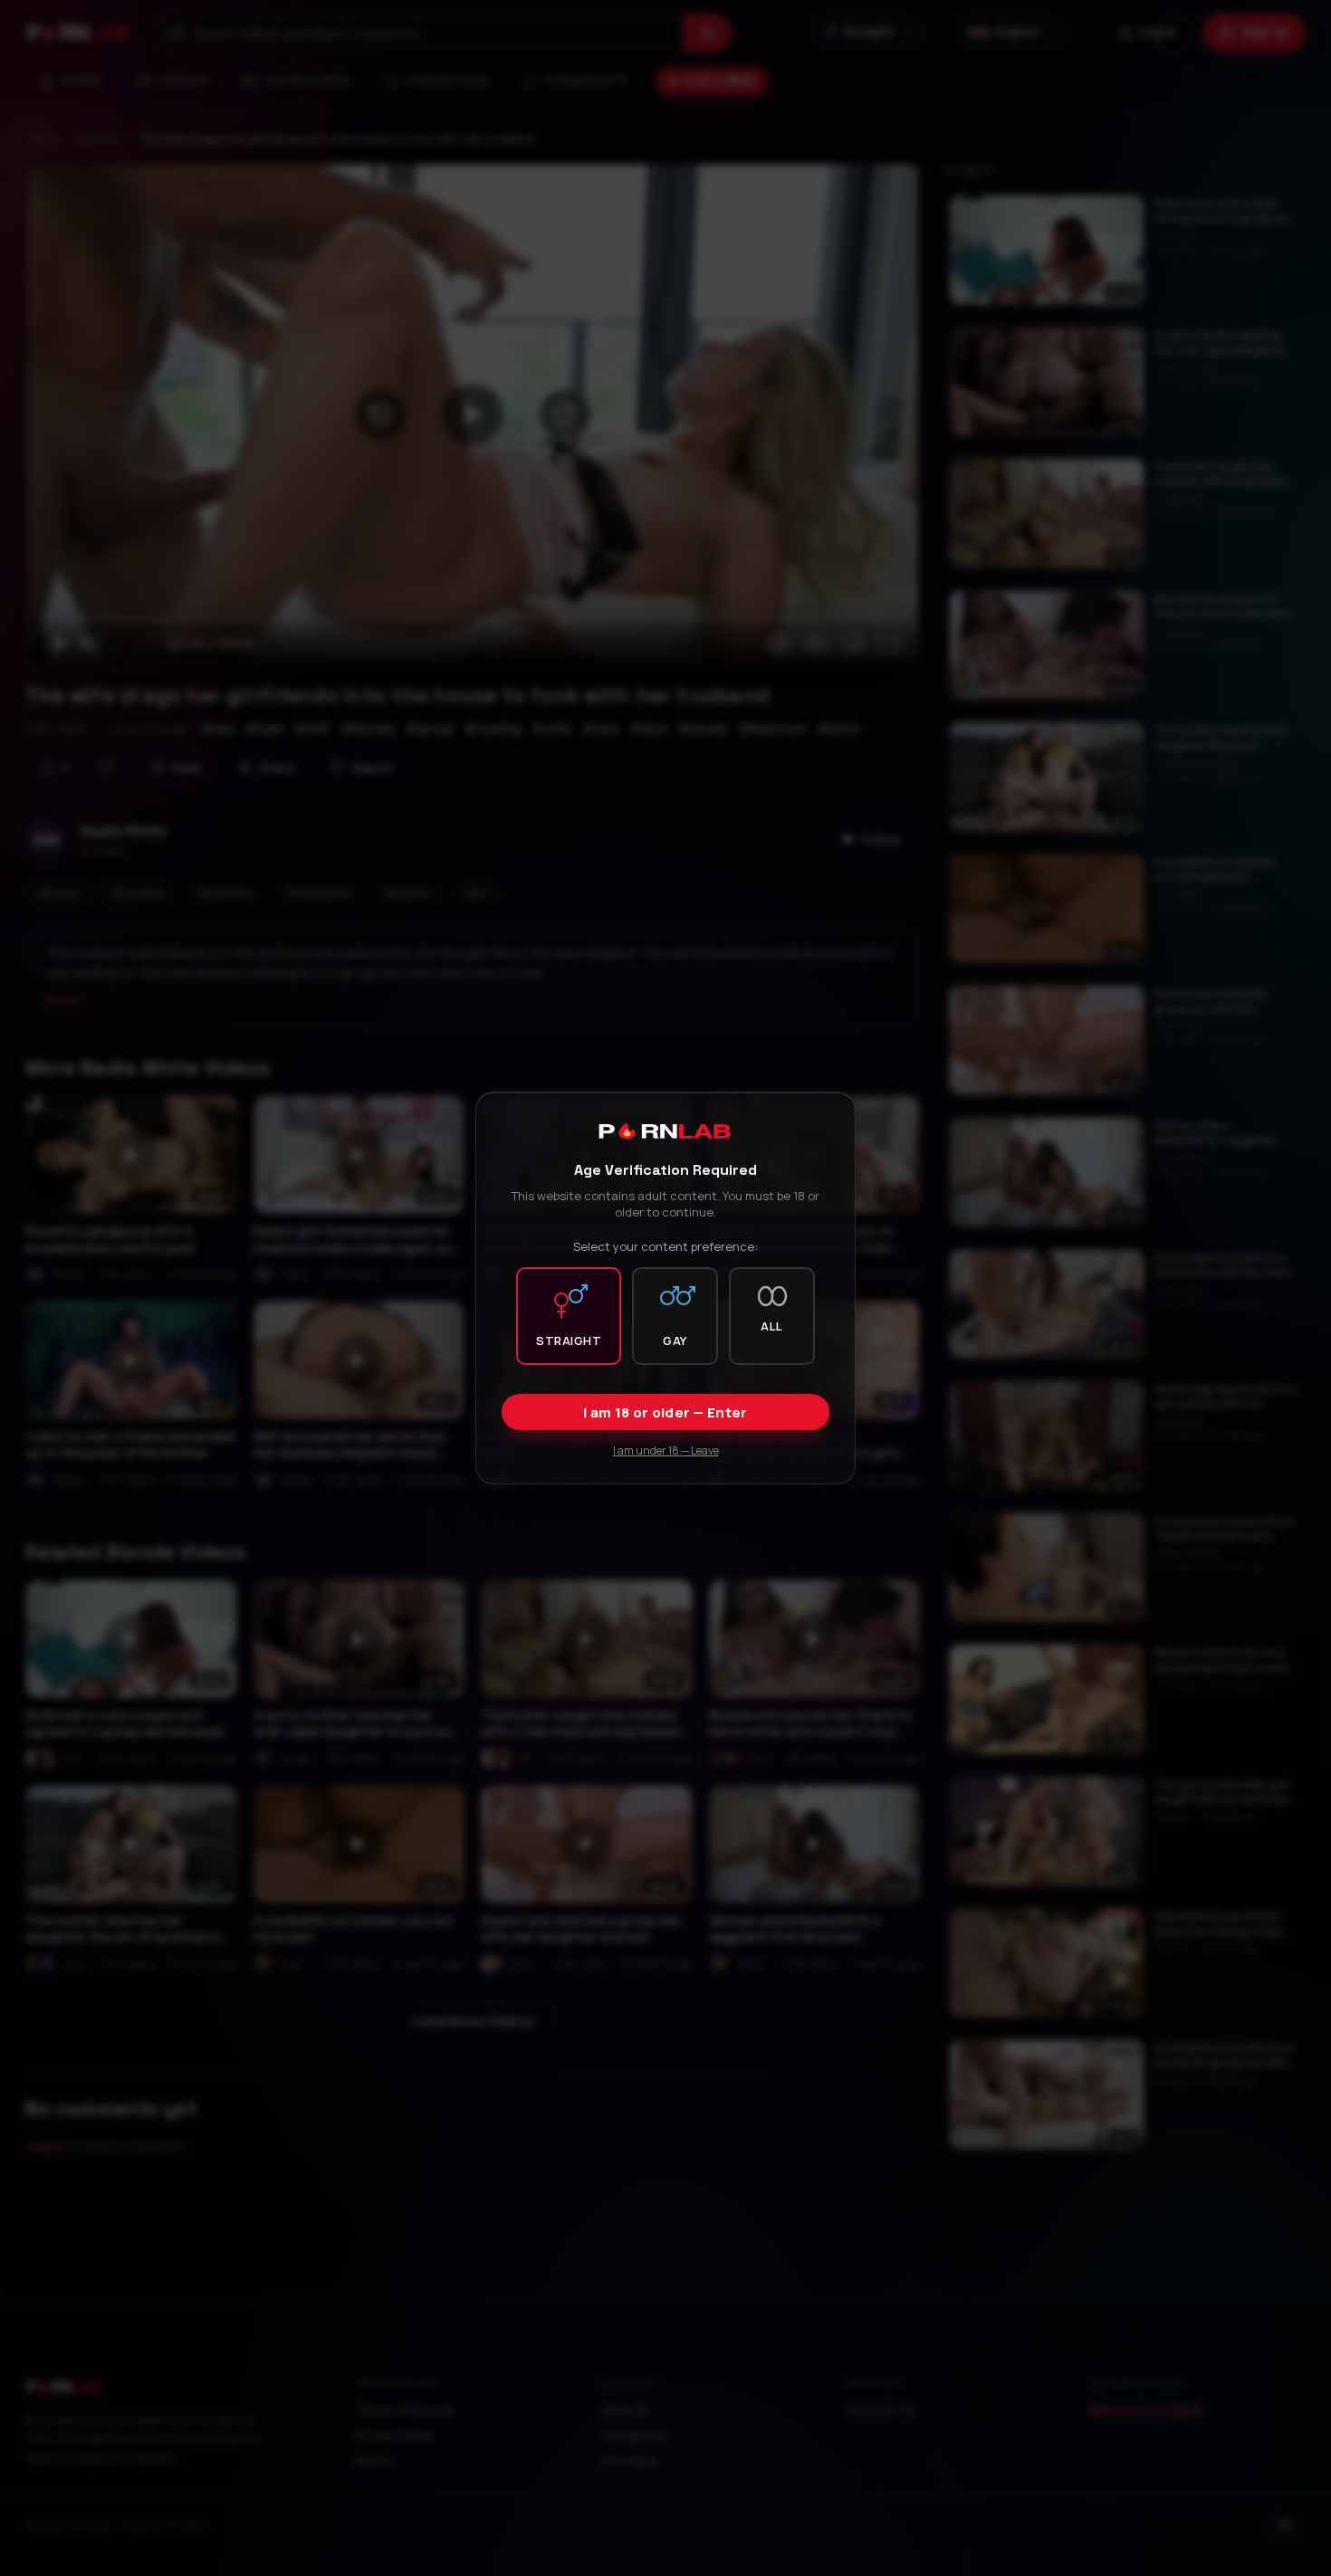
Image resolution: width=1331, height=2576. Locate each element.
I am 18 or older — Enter (665, 1412)
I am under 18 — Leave (666, 1450)
